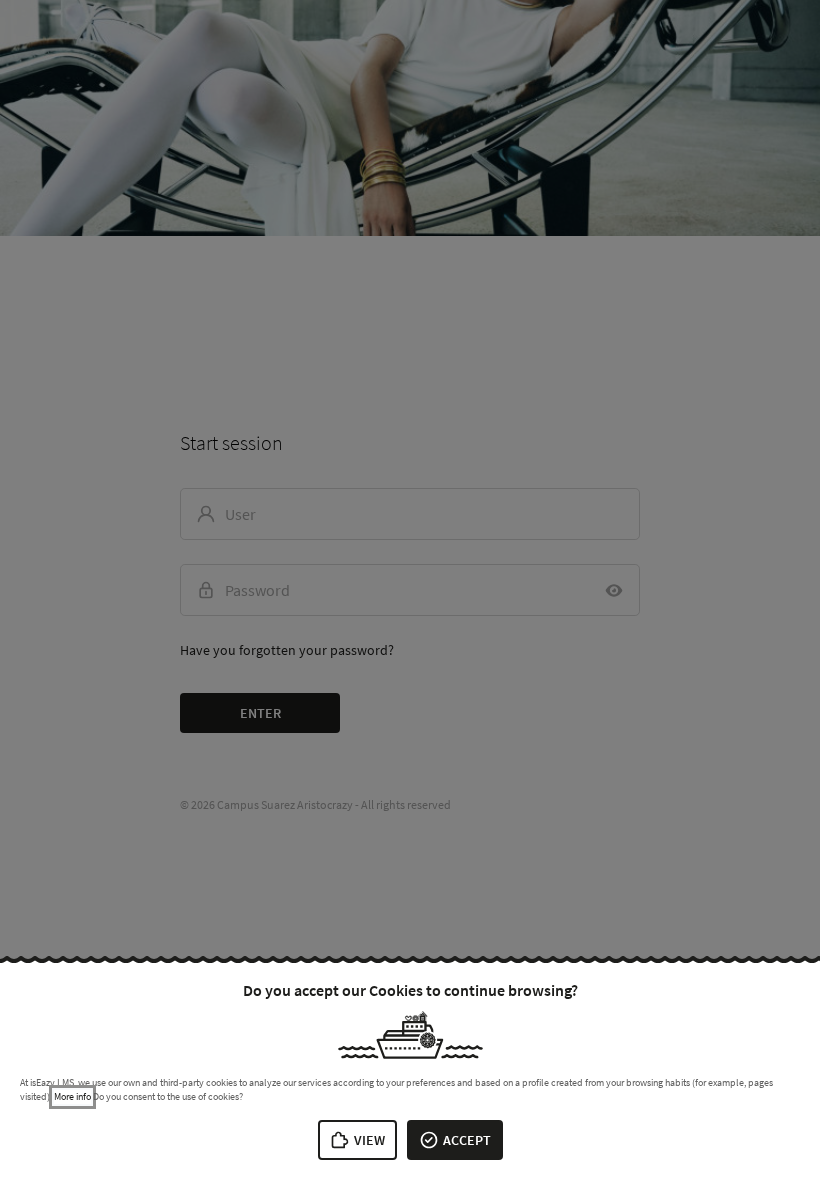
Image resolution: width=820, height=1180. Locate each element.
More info (72, 1096)
